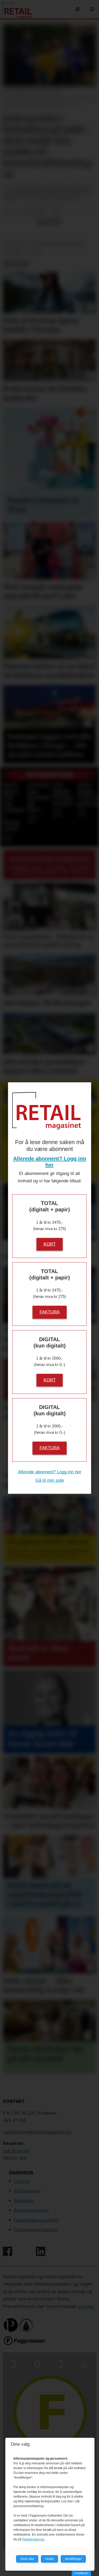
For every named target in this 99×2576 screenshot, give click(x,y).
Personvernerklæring (36, 2229)
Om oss (22, 2181)
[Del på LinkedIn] (49, 222)
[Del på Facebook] (41, 222)
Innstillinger (81, 2573)
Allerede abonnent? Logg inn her (50, 1472)
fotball (15, 252)
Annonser (24, 2200)
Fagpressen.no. (34, 2539)
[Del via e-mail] (57, 222)
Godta (49, 2559)
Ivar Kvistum (16, 2151)
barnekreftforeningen (58, 244)
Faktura (50, 1312)
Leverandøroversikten (36, 2220)
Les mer (86, 2306)
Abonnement (27, 2191)
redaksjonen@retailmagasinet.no (37, 2132)
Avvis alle (27, 2559)
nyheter (15, 244)
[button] (7, 776)
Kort (50, 1244)
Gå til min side (50, 1480)
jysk (35, 252)
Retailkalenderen (31, 2210)
